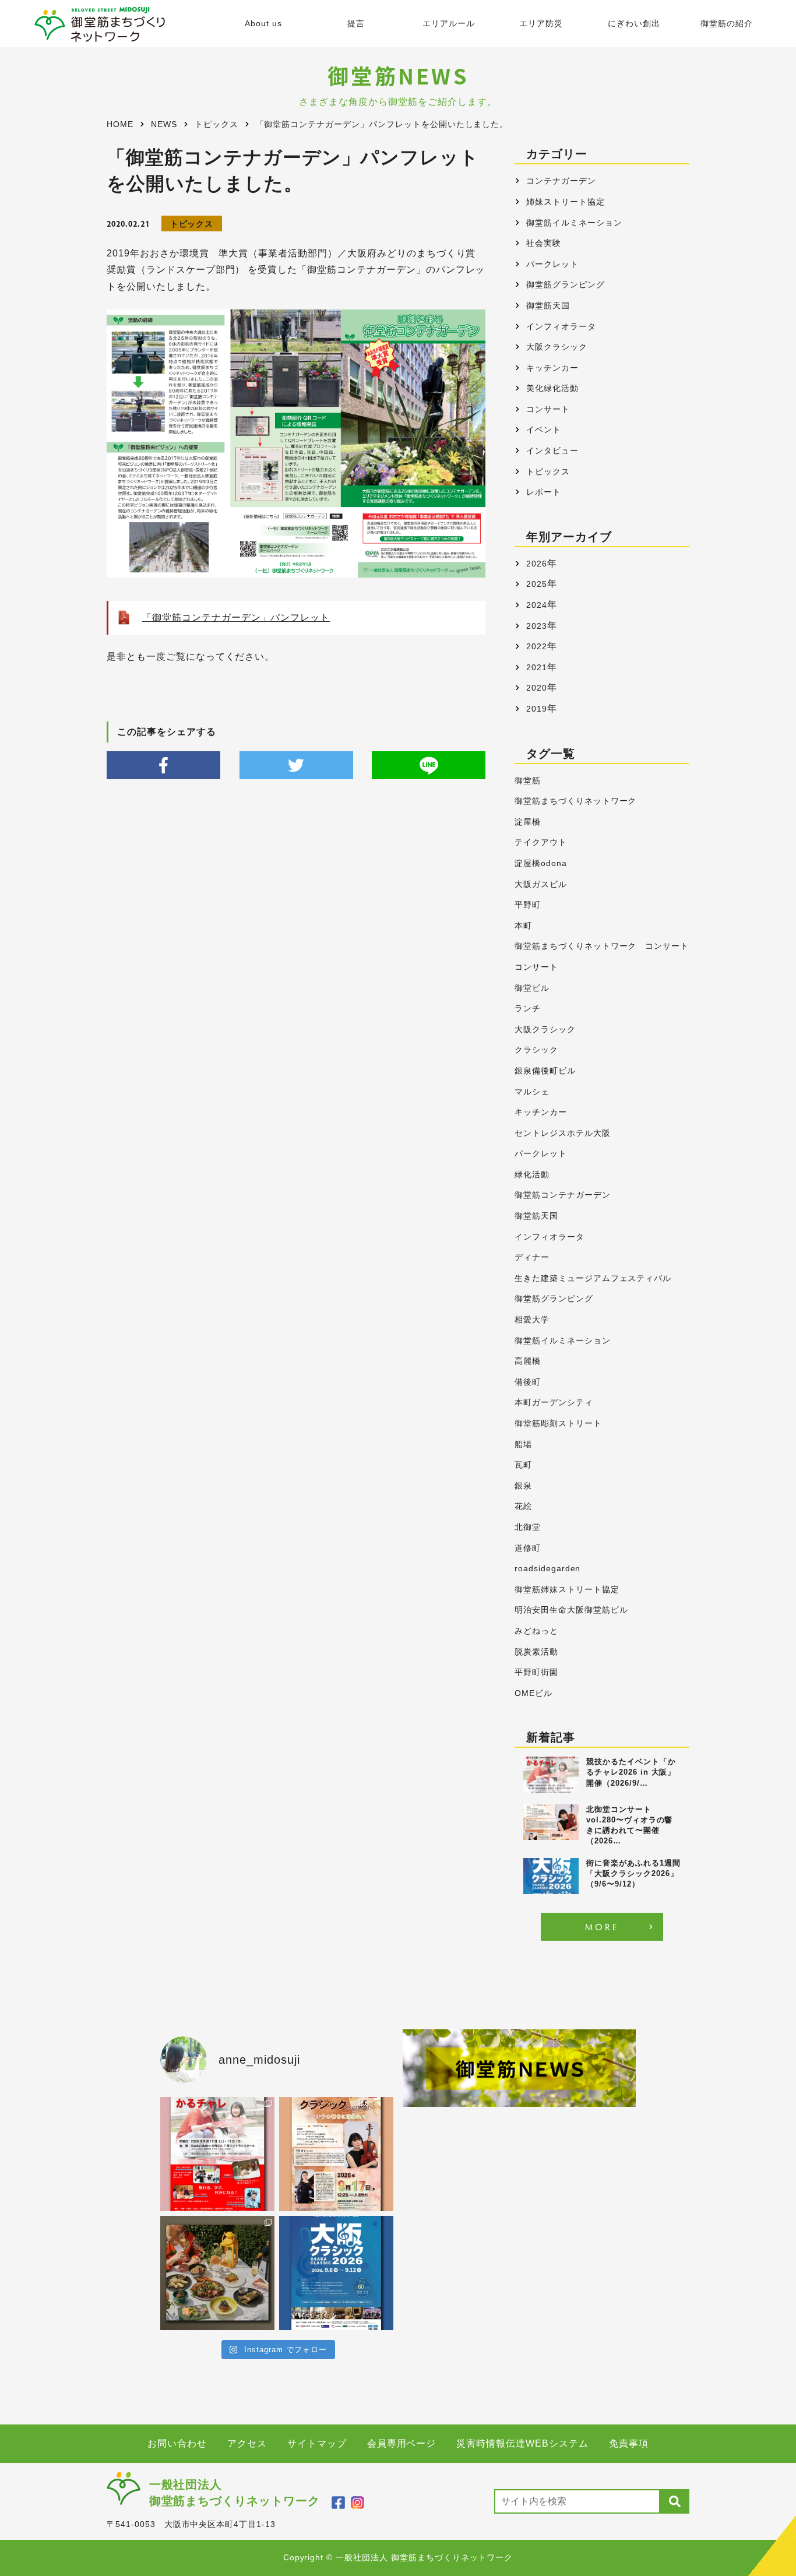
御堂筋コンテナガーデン (563, 1195)
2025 (537, 584)
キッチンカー (552, 368)
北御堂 (528, 1527)
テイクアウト (541, 842)
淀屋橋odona (541, 863)
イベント (544, 430)
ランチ (528, 1009)
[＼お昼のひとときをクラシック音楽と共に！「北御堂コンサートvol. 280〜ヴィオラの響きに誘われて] (336, 2154)
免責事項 (629, 2443)
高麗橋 (528, 1361)
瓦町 (523, 1465)
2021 (537, 667)
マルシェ (532, 1092)
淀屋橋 (528, 822)
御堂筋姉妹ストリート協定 (567, 1590)
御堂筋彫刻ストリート (558, 1424)
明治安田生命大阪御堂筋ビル (571, 1610)
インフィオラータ (561, 326)
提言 (356, 24)
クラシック (536, 1050)
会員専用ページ (402, 2443)
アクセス (247, 2443)
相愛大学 (532, 1320)
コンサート (548, 409)
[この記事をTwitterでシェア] (296, 765)
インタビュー (552, 451)
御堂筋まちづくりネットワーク (575, 801)
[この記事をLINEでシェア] (429, 765)
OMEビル (533, 1693)
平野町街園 (536, 1672)
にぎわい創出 (634, 24)
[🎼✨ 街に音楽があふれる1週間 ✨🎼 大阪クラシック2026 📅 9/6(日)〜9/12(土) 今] (336, 2273)
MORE (602, 1926)
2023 (537, 626)
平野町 (528, 905)
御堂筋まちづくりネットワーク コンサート (602, 946)
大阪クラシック (557, 347)
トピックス (192, 224)
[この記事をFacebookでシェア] (163, 765)
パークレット (552, 264)
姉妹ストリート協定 (566, 202)
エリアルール (449, 24)
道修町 (528, 1548)
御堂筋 (528, 781)
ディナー (532, 1257)
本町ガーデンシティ (554, 1403)
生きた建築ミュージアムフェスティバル (593, 1278)
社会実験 (544, 243)
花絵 (523, 1506)
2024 (537, 605)
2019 (537, 709)
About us (263, 24)
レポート (544, 492)
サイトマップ (317, 2443)
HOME (120, 124)
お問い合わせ (177, 2443)
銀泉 (523, 1486)
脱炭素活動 (536, 1652)
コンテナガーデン (561, 181)
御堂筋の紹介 (727, 24)
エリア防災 (541, 24)
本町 (523, 926)
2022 (537, 646)
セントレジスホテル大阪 (563, 1133)
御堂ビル (532, 988)
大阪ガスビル (541, 884)
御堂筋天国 (548, 305)
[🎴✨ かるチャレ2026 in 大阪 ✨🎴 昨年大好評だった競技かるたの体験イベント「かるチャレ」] (217, 2154)
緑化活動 (532, 1175)
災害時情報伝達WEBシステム (522, 2443)
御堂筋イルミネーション (574, 223)
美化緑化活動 (552, 388)
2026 (537, 564)
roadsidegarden (547, 1569)
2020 (537, 688)
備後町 (528, 1382)
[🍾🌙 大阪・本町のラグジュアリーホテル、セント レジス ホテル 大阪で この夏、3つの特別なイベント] (217, 2273)
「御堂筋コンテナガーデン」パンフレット (236, 617)
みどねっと (536, 1631)
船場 (523, 1444)
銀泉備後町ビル (545, 1071)
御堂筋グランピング (566, 284)
